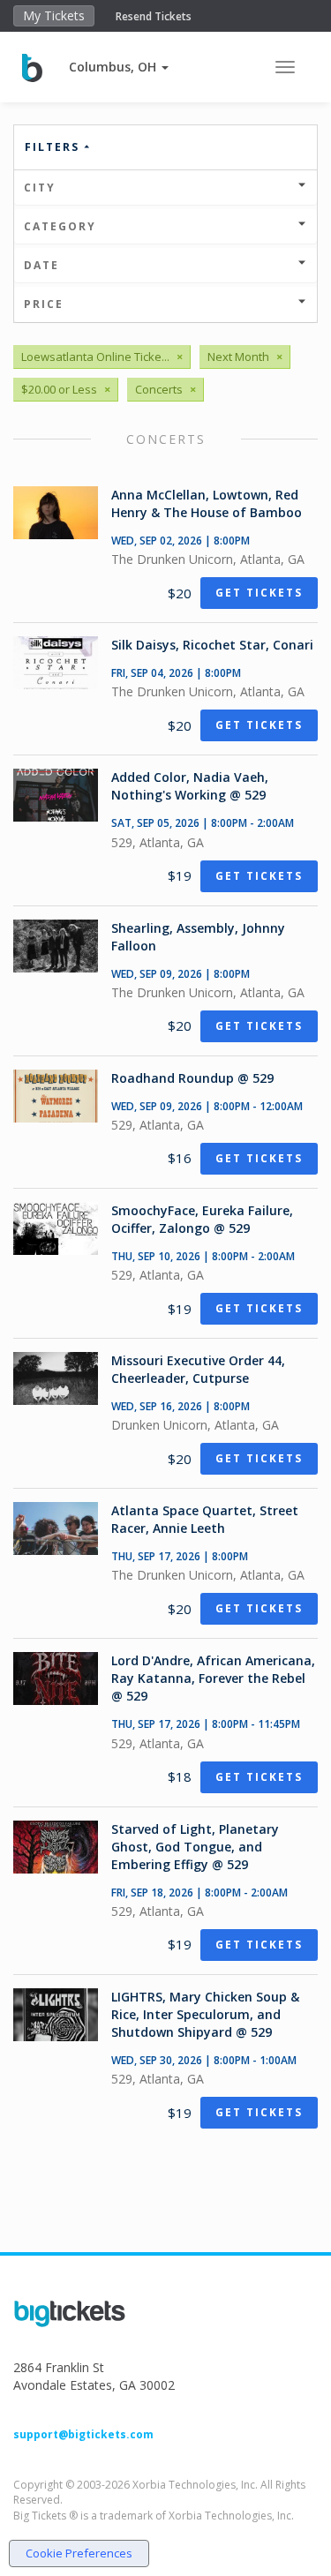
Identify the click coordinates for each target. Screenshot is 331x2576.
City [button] (40, 188)
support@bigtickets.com (83, 2434)
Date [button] (41, 265)
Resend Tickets (154, 16)
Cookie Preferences (79, 2553)
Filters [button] (54, 147)
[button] (119, 67)
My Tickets (54, 15)
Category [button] (60, 226)
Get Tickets (259, 593)
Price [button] (44, 304)
